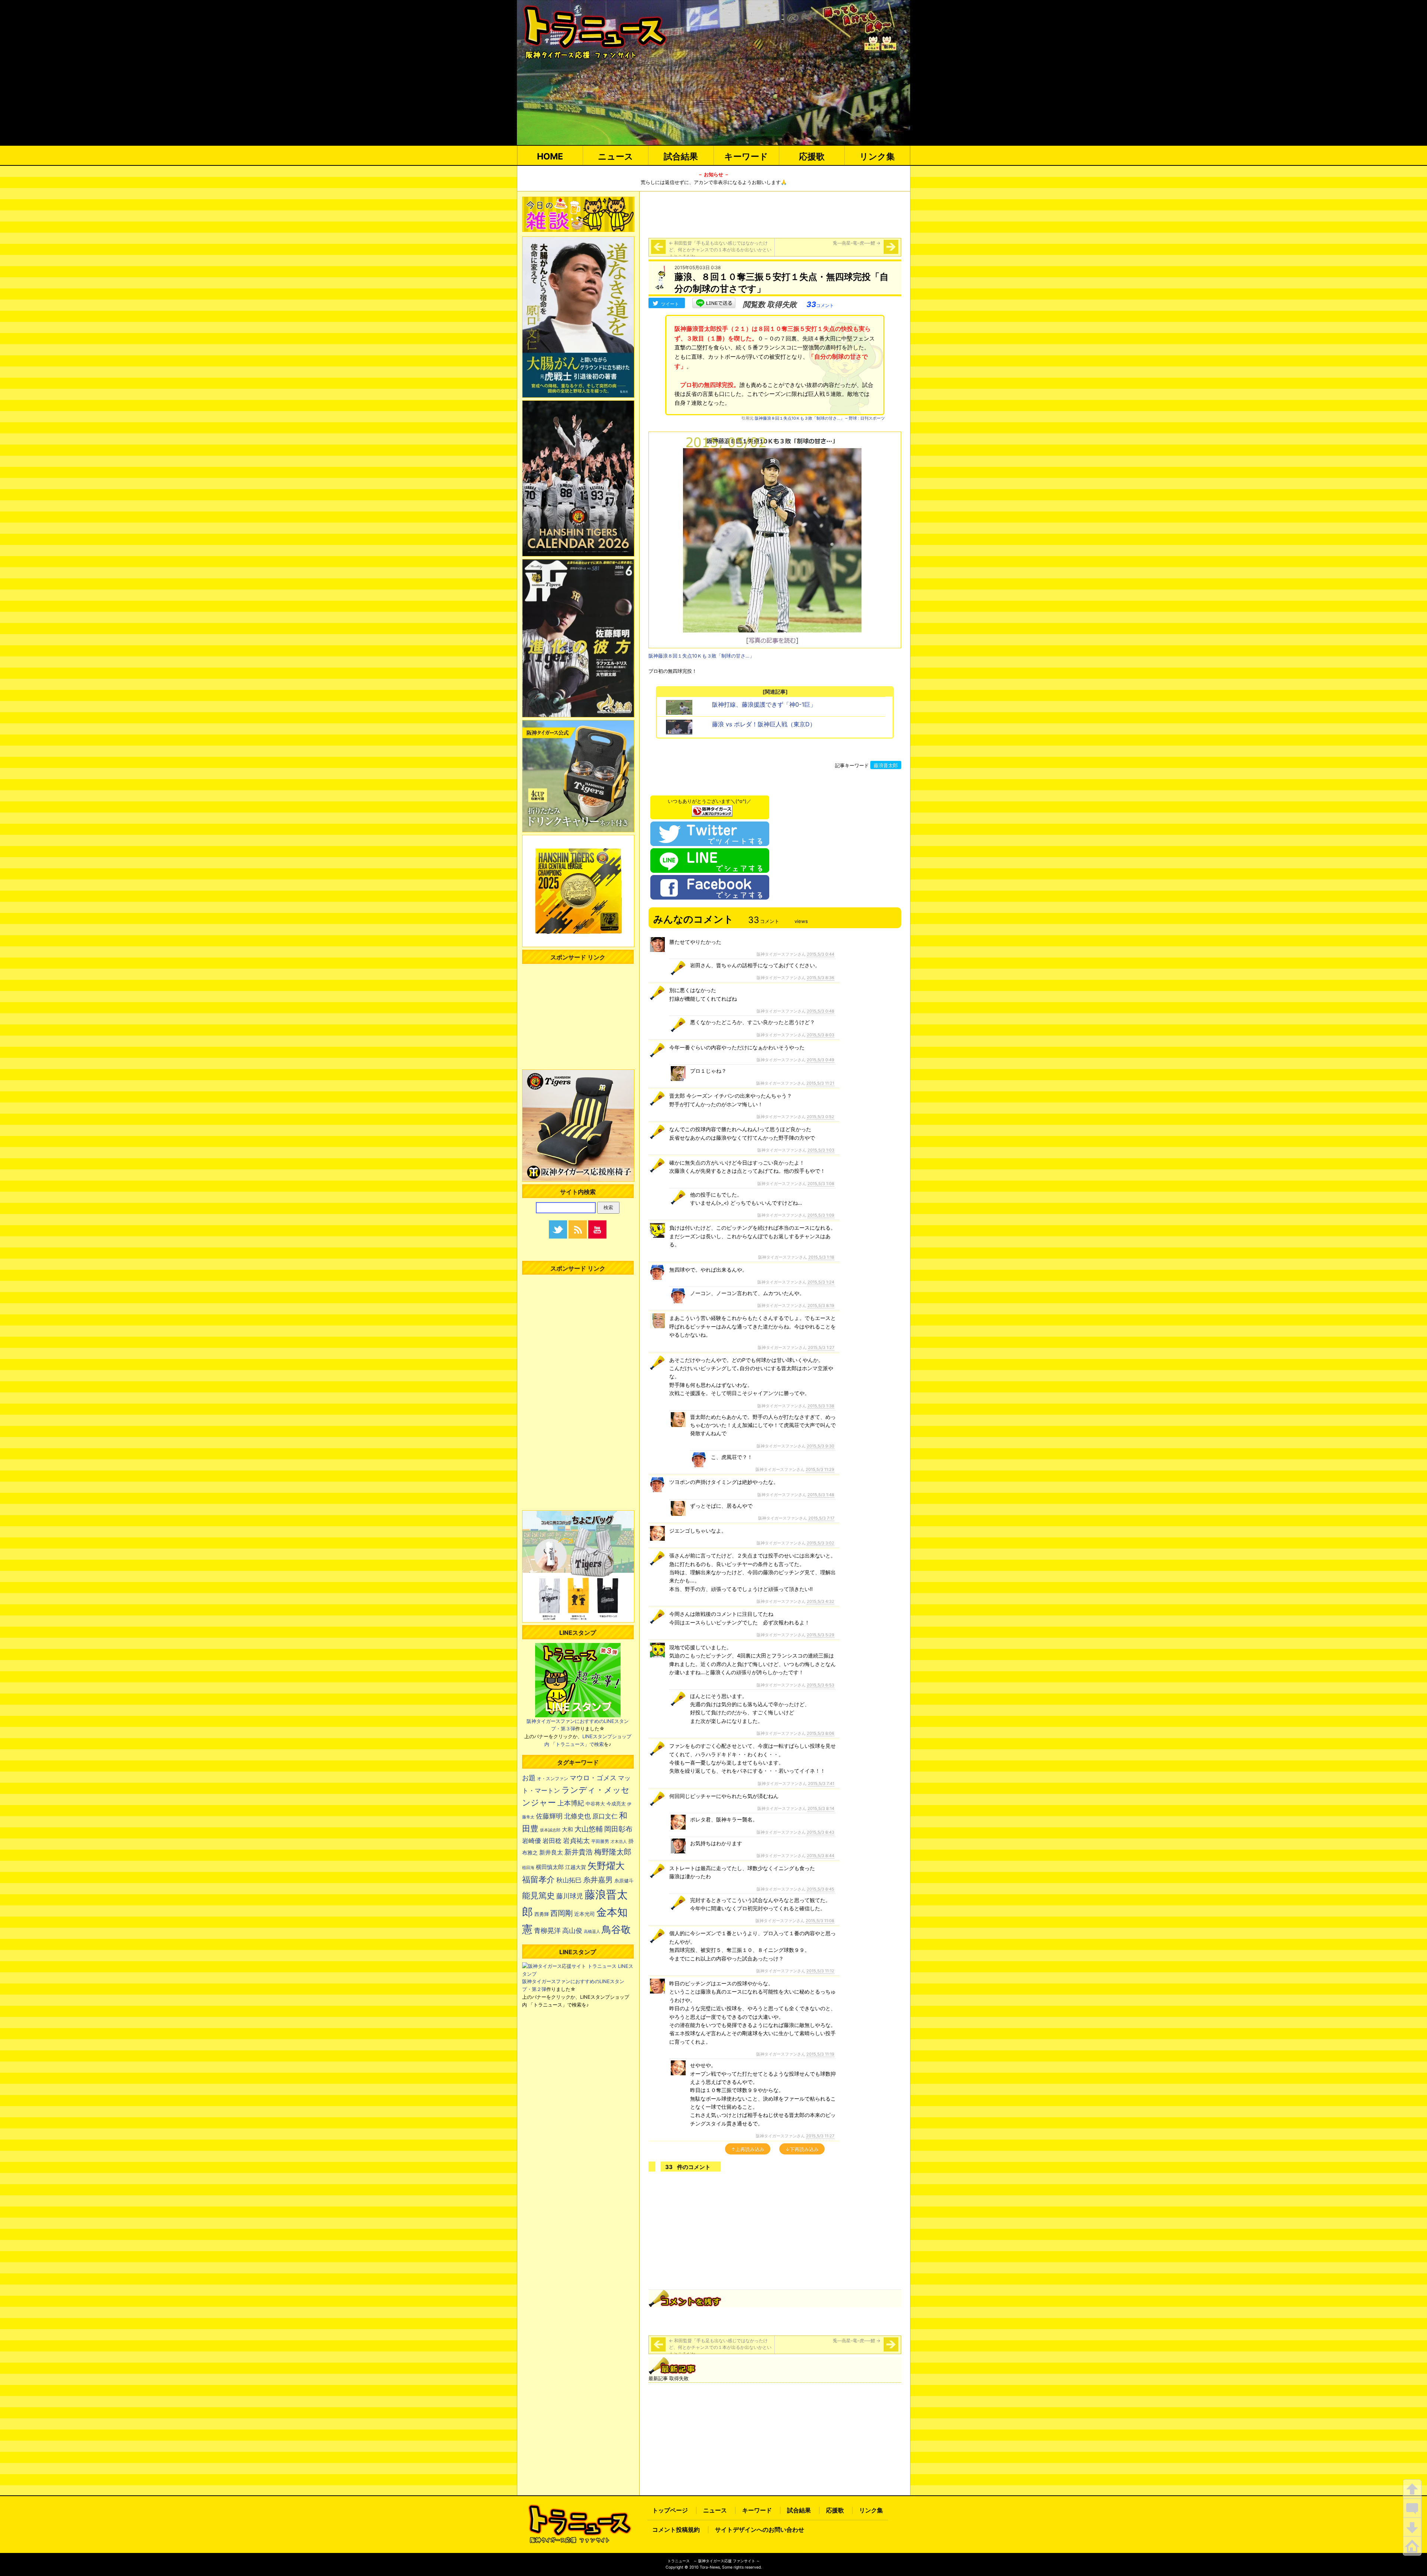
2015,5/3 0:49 (821, 1060)
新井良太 (551, 1852)
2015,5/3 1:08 (821, 1184)
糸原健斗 (624, 1881)
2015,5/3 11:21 (820, 1083)
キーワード (746, 156)
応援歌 (812, 156)
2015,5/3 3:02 (821, 1543)
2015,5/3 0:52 (821, 1117)
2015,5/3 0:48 (821, 1011)
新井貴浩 (579, 1852)
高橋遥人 (592, 1931)
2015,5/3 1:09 (821, 1215)
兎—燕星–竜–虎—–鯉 (857, 243)
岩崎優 (532, 1841)
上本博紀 (571, 1803)
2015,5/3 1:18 (821, 1257)
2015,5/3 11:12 (820, 1971)
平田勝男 (600, 1841)
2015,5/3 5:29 (821, 1635)
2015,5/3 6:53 (821, 1685)
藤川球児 (570, 1896)
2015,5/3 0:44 (821, 954)
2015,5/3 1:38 (821, 1406)
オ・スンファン (553, 1779)
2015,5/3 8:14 (821, 1808)
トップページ (670, 2510)
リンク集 (877, 156)
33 (820, 304)
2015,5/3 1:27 (821, 1347)
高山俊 (572, 1930)
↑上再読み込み (748, 2149)
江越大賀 (576, 1867)
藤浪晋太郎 (886, 765)
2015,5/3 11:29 (820, 1469)
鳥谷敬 (616, 1929)
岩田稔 (552, 1841)
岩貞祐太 (576, 1840)
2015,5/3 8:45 (821, 1889)
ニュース (616, 156)
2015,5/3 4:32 (821, 1601)
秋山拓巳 (569, 1880)
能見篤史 (538, 1895)
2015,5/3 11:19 (820, 2054)
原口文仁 (605, 1816)
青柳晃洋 (547, 1930)
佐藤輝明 (549, 1816)
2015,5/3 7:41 (821, 1783)
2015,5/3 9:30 (821, 1446)
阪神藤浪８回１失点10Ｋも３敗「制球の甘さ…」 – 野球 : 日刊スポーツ (820, 418)
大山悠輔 (589, 1829)
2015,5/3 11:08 (820, 1921)
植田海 (528, 1868)
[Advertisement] (775, 213)
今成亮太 (616, 1804)
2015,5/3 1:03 (821, 1150)
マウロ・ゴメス (593, 1778)
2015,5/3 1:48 (821, 1495)
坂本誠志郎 (550, 1830)
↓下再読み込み (802, 2149)
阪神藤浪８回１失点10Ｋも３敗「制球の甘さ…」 (701, 656)
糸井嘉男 (598, 1880)
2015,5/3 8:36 (821, 978)
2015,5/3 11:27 (820, 2136)
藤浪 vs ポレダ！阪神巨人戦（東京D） (764, 724)
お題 (529, 1778)
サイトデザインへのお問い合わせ (760, 2530)
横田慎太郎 (550, 1867)
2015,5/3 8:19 (821, 1305)
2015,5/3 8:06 (821, 1733)
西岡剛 (562, 1913)
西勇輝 (542, 1914)
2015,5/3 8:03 (821, 1035)
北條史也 (577, 1816)
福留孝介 (538, 1879)
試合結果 (681, 156)
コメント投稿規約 (676, 2530)
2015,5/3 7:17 (821, 1518)
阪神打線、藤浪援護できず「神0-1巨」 (764, 704)
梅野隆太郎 (613, 1852)
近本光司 (585, 1914)
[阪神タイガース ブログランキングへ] (712, 809)
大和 (567, 1830)
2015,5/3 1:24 (821, 1282)
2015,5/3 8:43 (821, 1832)
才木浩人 (619, 1841)
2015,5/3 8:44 (821, 1856)
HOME (550, 156)
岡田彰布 (618, 1829)
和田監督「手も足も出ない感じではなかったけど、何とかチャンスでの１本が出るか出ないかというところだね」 (720, 250)
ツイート (670, 304)
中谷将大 (595, 1804)
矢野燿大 (606, 1866)
